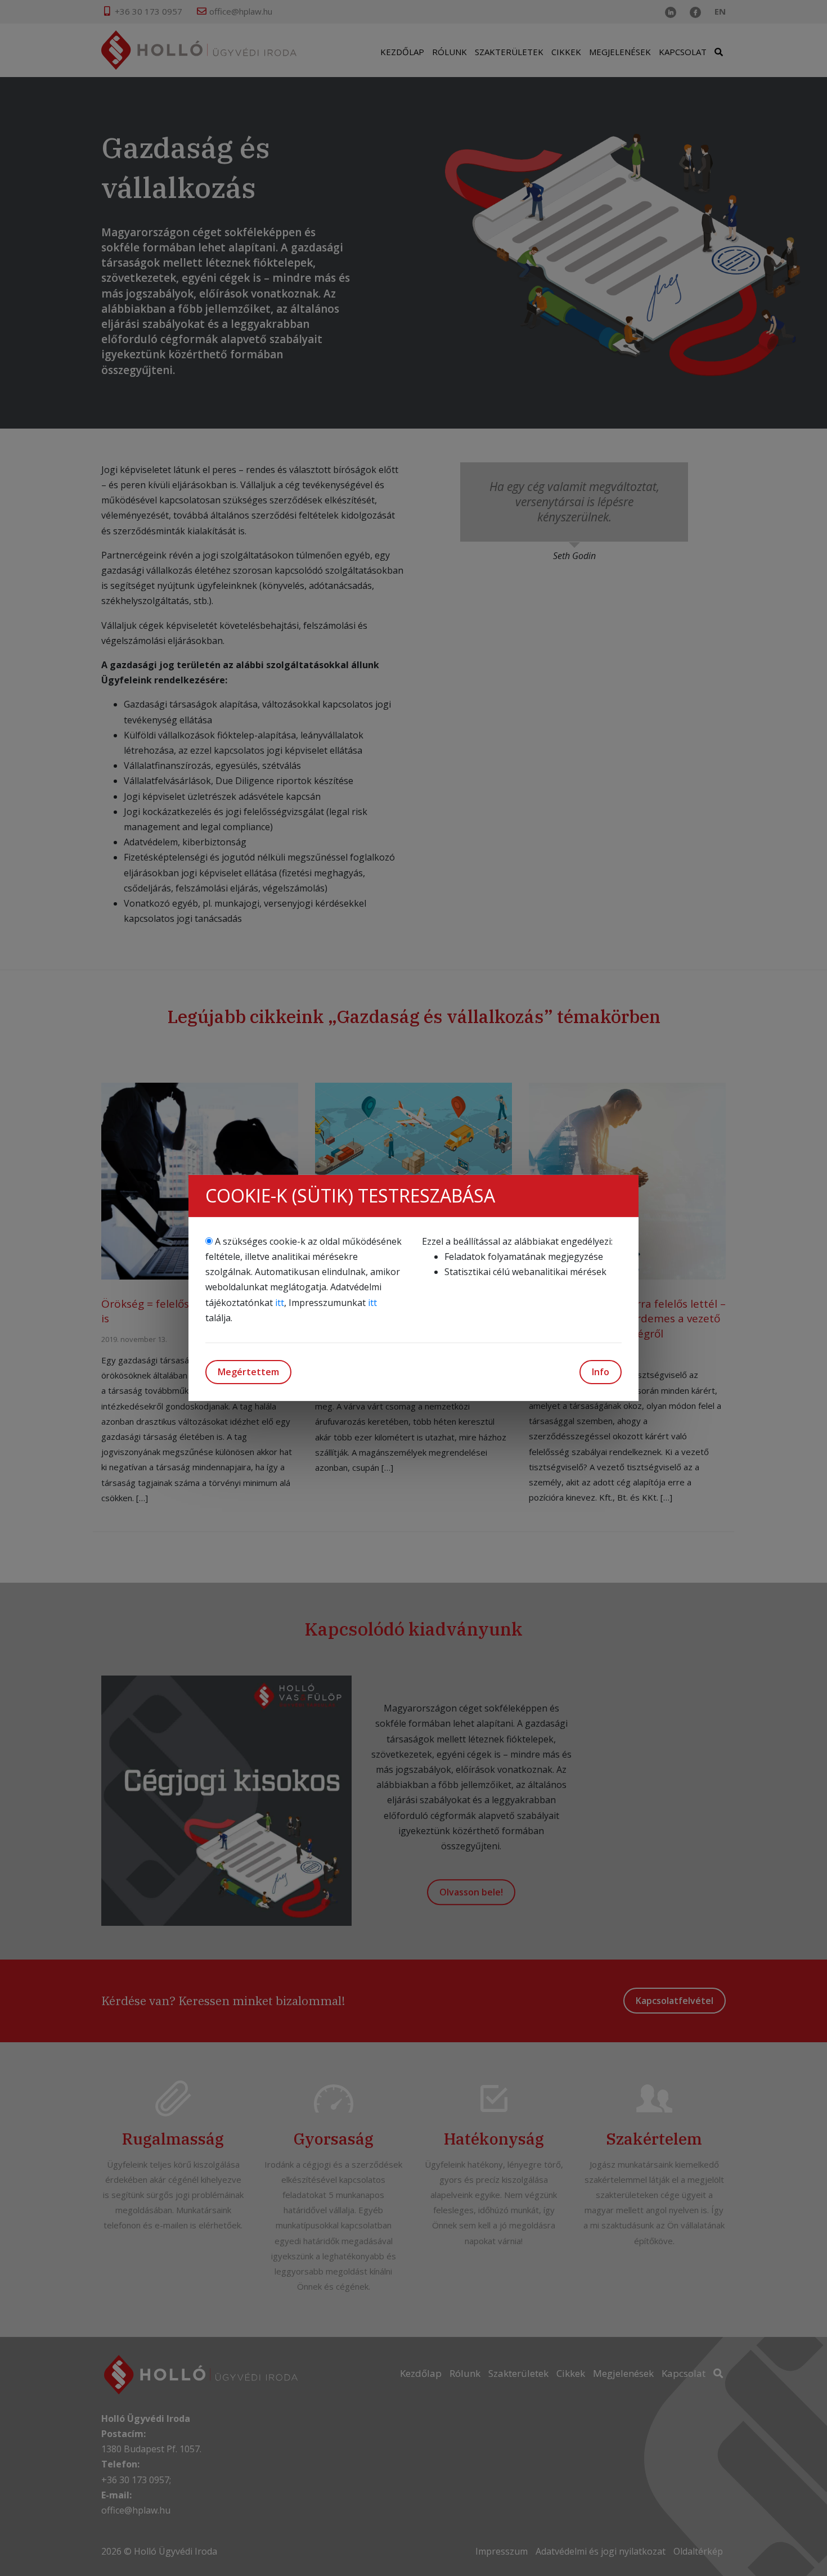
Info (601, 1372)
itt (280, 1303)
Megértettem (248, 1372)
